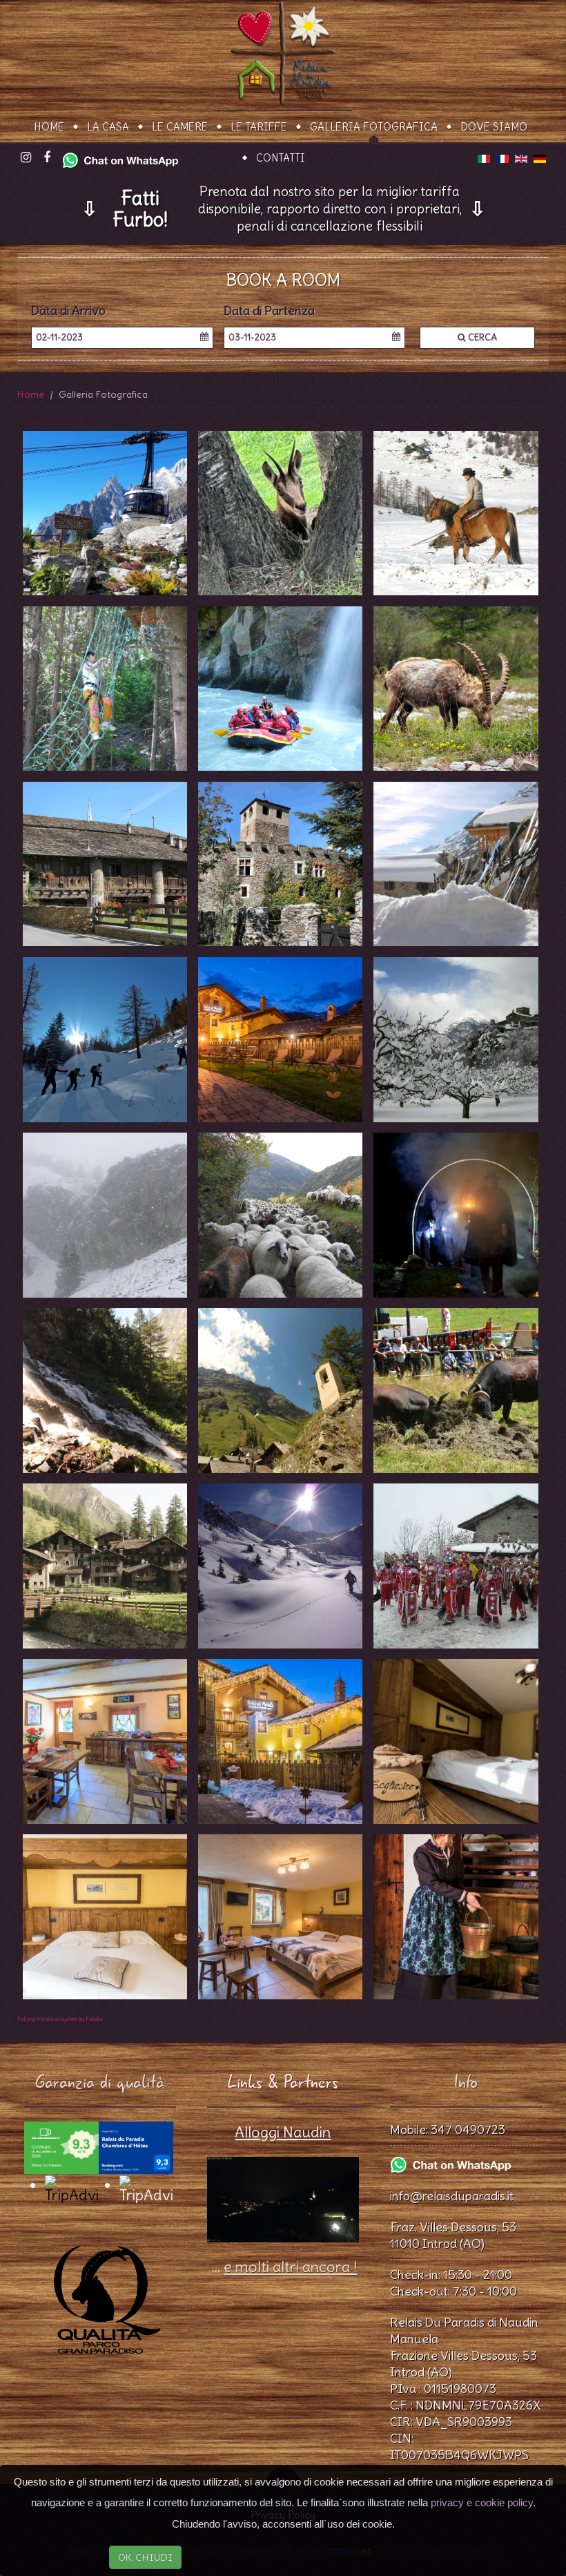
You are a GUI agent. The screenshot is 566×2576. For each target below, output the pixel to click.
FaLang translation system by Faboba (60, 2019)
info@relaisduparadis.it (452, 2196)
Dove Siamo (494, 127)
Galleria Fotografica (374, 127)
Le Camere (180, 127)
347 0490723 (468, 2130)
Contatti (281, 158)
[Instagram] (26, 158)
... (283, 2267)
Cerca (481, 337)
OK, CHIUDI (145, 2557)
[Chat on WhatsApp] (120, 157)
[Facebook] (47, 158)
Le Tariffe (259, 127)
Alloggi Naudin (283, 2132)
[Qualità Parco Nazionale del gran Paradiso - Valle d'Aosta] (100, 2291)
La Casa (108, 127)
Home (49, 127)
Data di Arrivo (68, 311)
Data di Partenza (269, 311)
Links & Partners (283, 2083)
